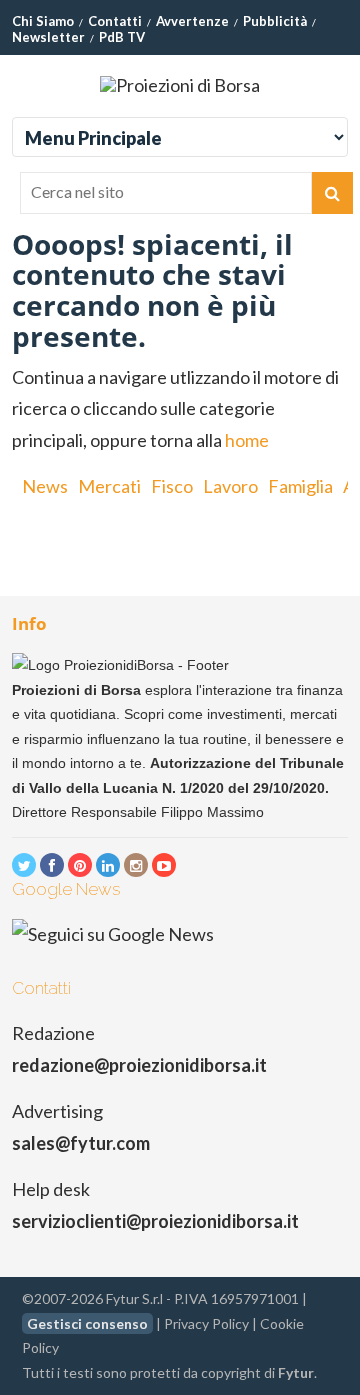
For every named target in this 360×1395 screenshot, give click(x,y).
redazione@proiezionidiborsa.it (139, 1065)
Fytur (296, 1372)
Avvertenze (192, 21)
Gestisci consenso (87, 1323)
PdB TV (122, 37)
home (247, 440)
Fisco (172, 486)
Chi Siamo (43, 21)
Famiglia (300, 486)
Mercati (109, 486)
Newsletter (48, 37)
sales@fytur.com (81, 1143)
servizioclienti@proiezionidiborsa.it (155, 1221)
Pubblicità (275, 21)
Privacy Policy (206, 1323)
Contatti (115, 21)
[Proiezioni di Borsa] (180, 85)
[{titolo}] (24, 865)
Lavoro (230, 486)
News (45, 486)
